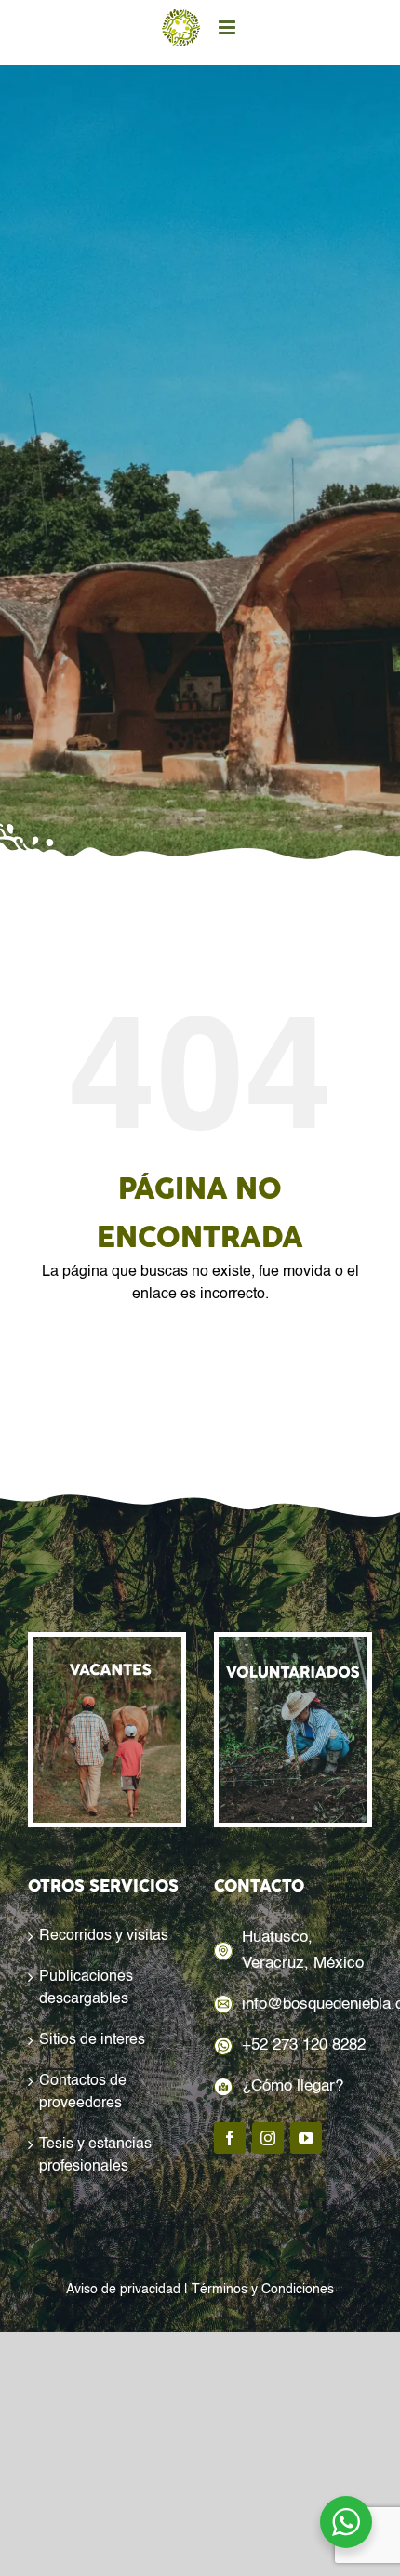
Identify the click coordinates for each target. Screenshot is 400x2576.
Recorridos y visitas (104, 1936)
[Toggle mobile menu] (228, 27)
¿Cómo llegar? (293, 2086)
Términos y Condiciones (263, 2290)
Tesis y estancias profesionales (95, 2156)
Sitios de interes (92, 2040)
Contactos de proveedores (83, 2092)
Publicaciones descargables (86, 1988)
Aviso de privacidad (123, 2290)
